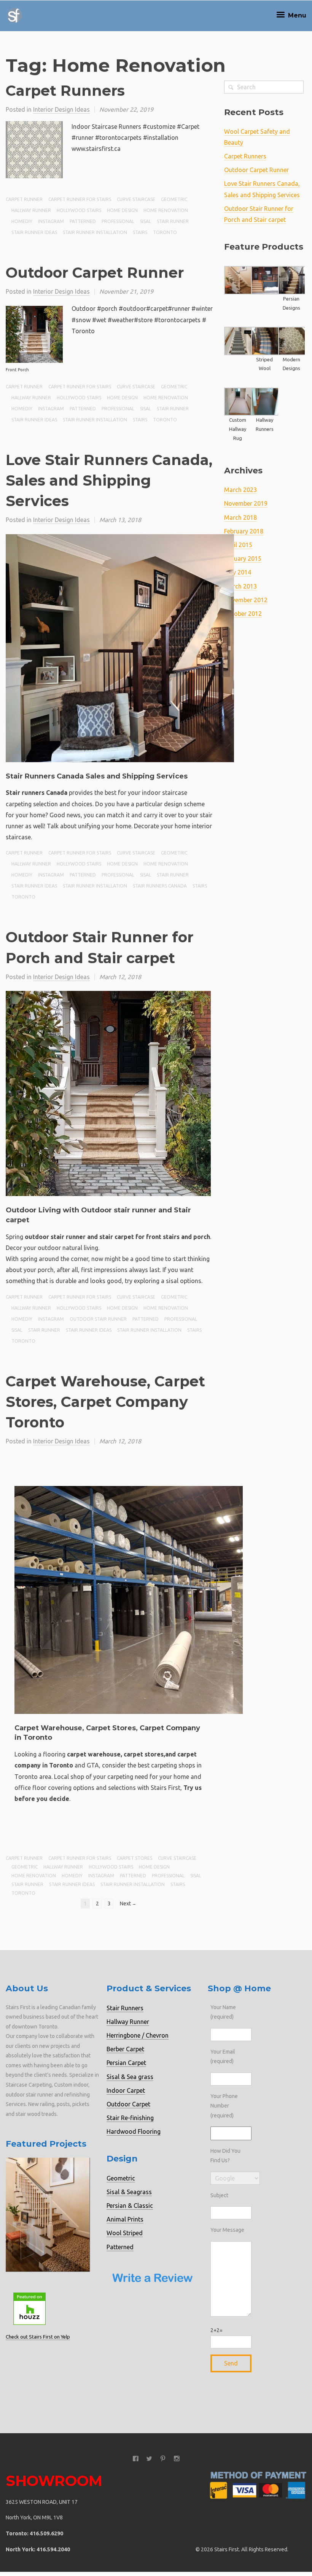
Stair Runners (125, 2008)
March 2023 (240, 490)
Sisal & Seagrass (129, 2192)
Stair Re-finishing (130, 2118)
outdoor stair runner (98, 1319)
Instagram (51, 221)
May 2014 (238, 572)
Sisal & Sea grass (130, 2077)
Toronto (165, 232)
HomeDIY (22, 221)
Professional (118, 221)
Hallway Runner (128, 2022)
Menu (296, 15)
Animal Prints (125, 2219)
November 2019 (246, 503)
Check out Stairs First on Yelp (38, 2337)
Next (128, 1904)
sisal (146, 221)
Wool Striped (125, 2233)
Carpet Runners (65, 91)
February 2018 (244, 531)
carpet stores (135, 1858)
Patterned (120, 2247)
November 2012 (246, 600)
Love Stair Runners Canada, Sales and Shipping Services (109, 480)
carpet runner (24, 199)
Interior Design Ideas (61, 109)
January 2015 (243, 559)
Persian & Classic (130, 2206)
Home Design (122, 210)
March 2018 (240, 517)
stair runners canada (160, 886)
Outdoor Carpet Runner (95, 273)
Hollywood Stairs (79, 210)
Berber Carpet (125, 2049)
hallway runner (31, 210)
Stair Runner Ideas (34, 232)
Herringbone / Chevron (138, 2035)
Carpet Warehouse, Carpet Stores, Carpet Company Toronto (105, 1402)
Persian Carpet (126, 2063)
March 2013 (240, 586)
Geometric (174, 199)
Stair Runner (173, 221)
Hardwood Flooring (134, 2131)
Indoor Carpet (126, 2090)
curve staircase (136, 199)
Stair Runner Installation (95, 232)
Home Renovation (166, 210)
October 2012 (243, 614)
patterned (83, 221)
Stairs (140, 232)
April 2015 (238, 545)
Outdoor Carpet (128, 2104)
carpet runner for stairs (80, 199)
